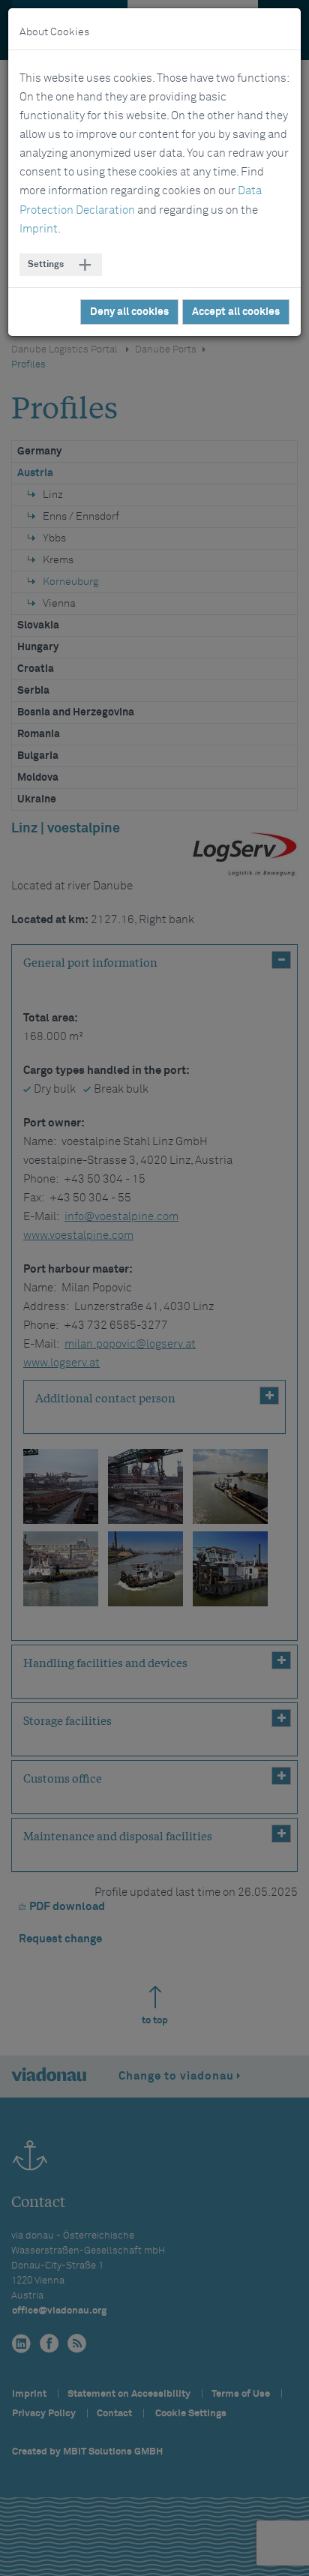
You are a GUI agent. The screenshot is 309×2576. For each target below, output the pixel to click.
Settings (46, 265)
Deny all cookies (129, 312)
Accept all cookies (236, 312)
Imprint (39, 229)
